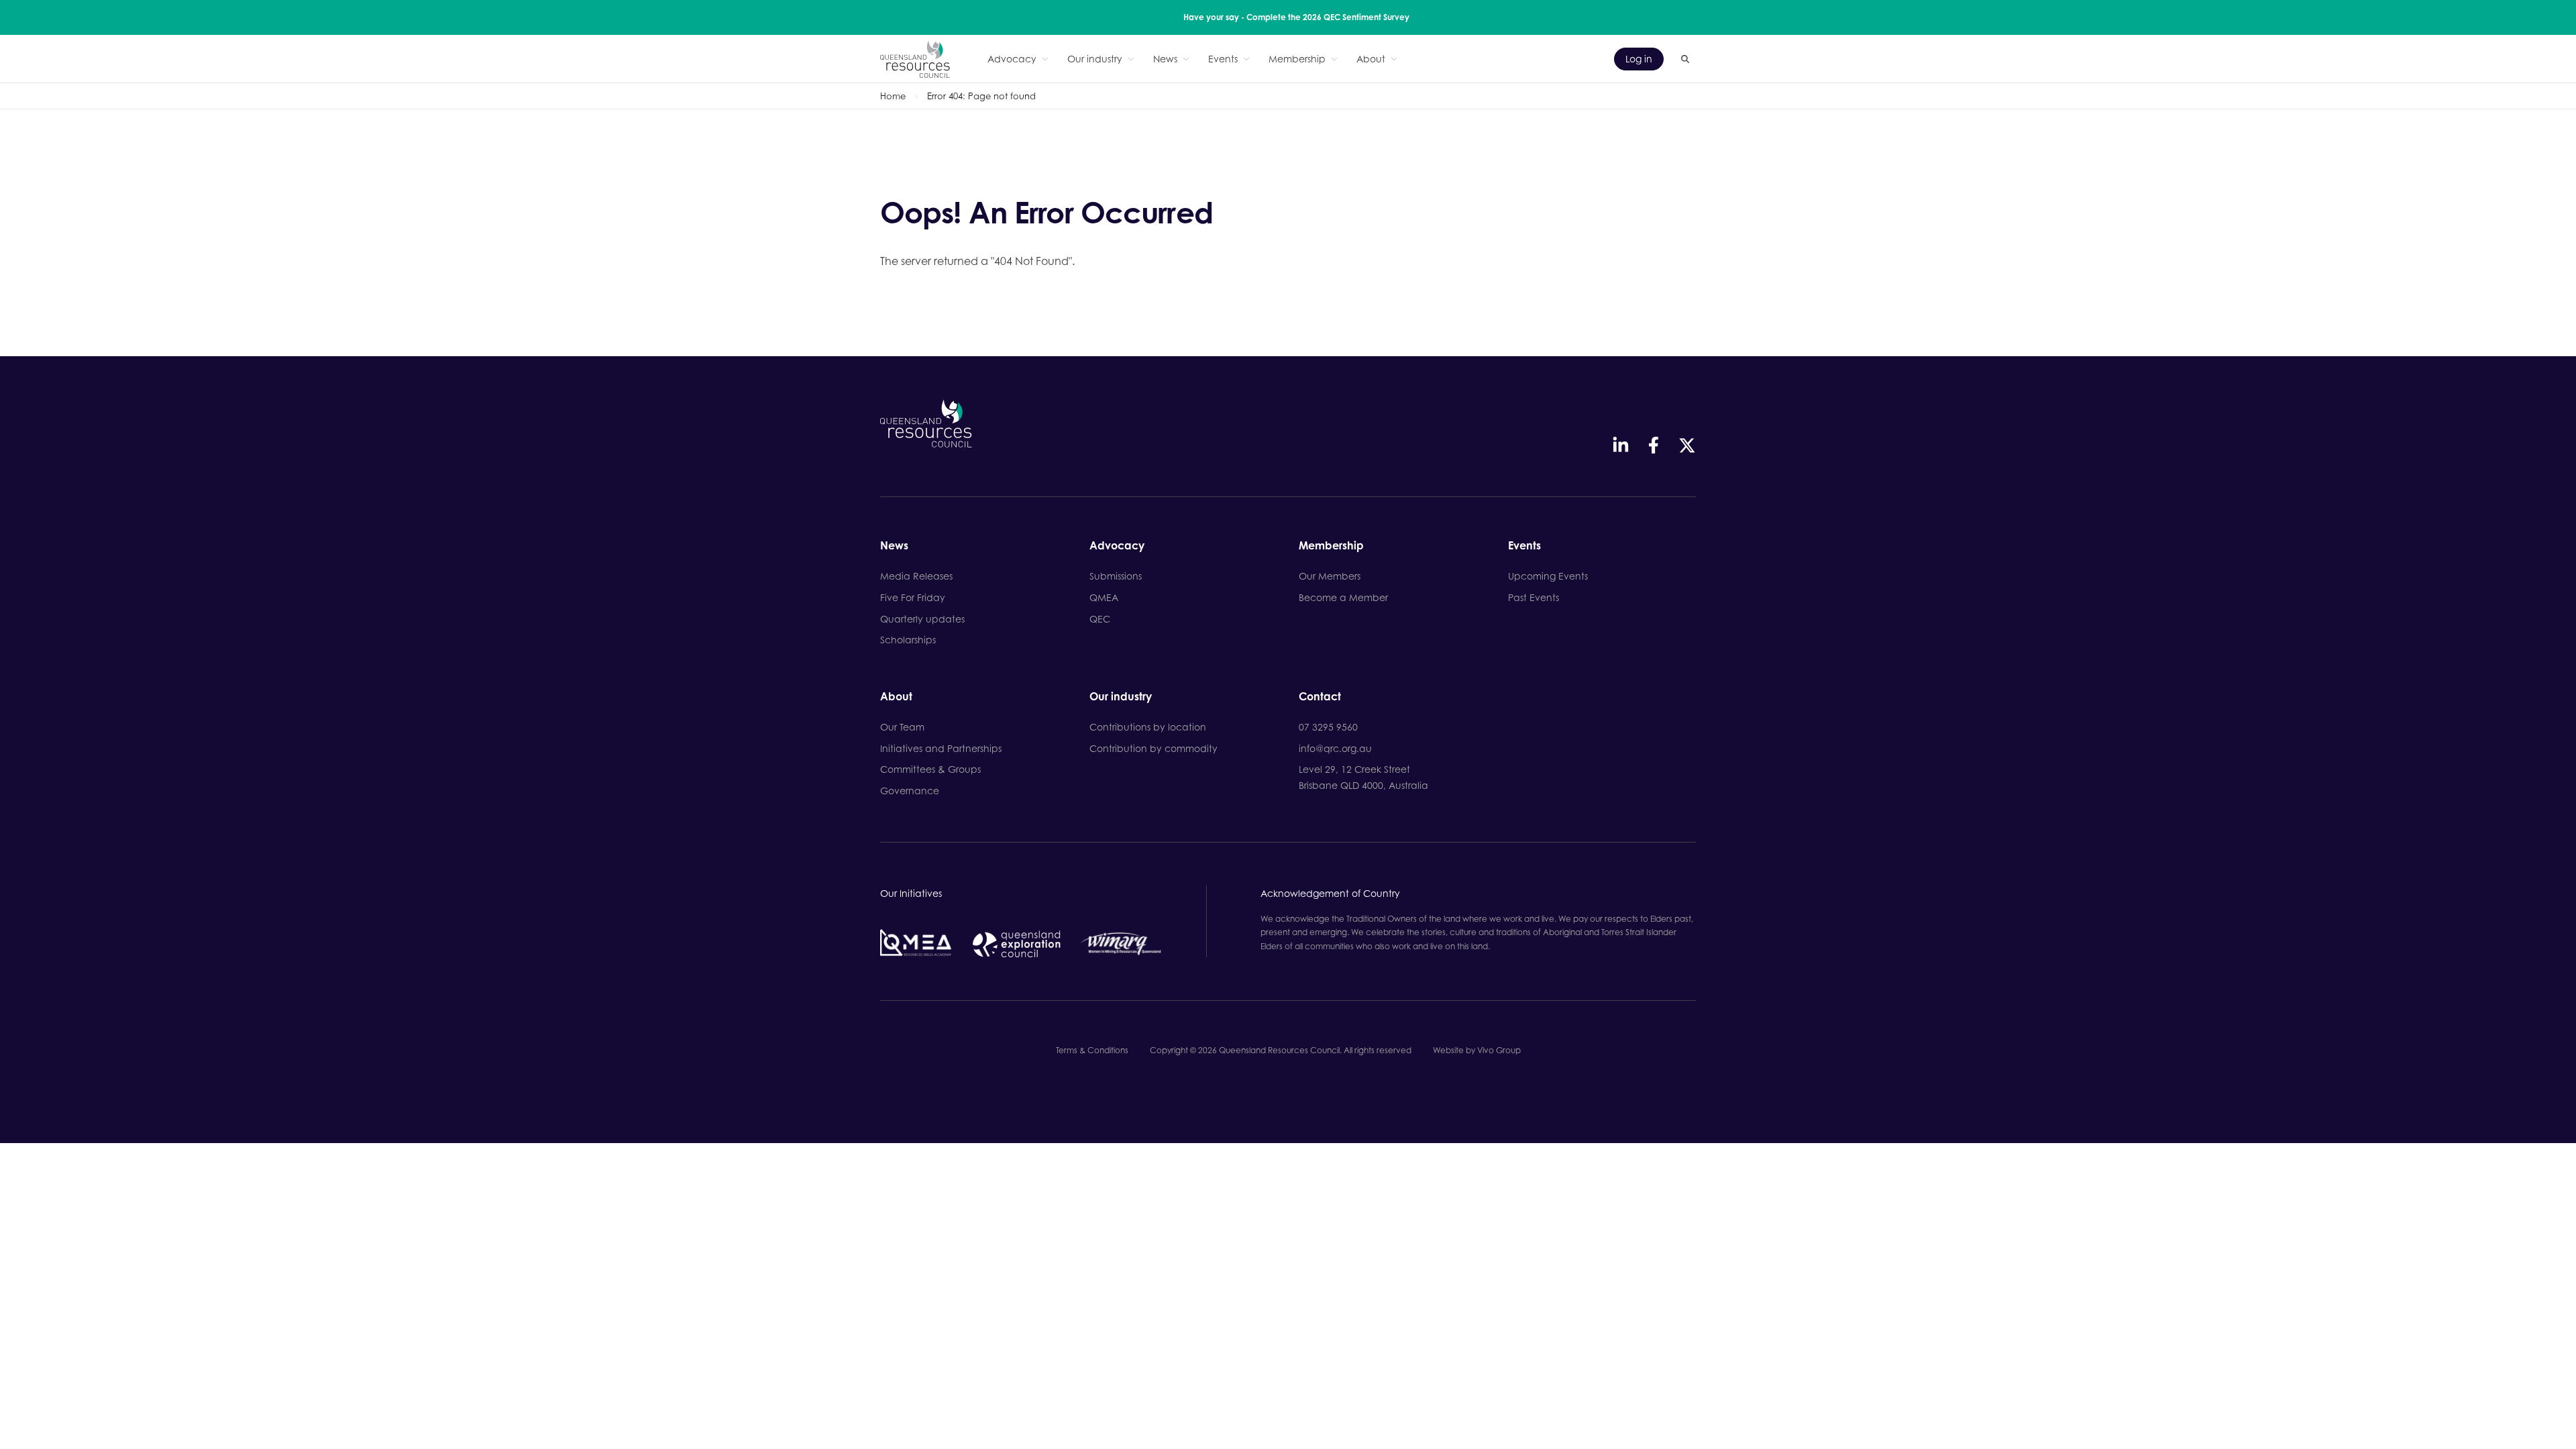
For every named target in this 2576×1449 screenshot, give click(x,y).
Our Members (1330, 576)
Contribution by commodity (1153, 748)
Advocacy (1012, 59)
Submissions (1116, 576)
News (1165, 59)
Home (893, 96)
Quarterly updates (922, 619)
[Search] (1685, 59)
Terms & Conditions (1092, 1050)
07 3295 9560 (1328, 727)
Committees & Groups (930, 769)
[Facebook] (1654, 445)
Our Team (902, 727)
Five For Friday (913, 597)
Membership (1297, 59)
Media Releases (916, 576)
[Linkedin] (1621, 445)
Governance (910, 791)
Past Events (1534, 597)
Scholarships (908, 640)
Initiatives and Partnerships (941, 748)
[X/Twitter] (1687, 445)
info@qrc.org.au (1335, 748)
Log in (1639, 59)
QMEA (1104, 597)
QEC (1100, 619)
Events (1223, 59)
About (1371, 59)
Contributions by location (1148, 727)
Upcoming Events (1548, 576)
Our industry (1095, 59)
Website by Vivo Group (1477, 1050)
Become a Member (1343, 597)
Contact (1320, 697)
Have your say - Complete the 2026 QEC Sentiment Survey (1296, 17)
